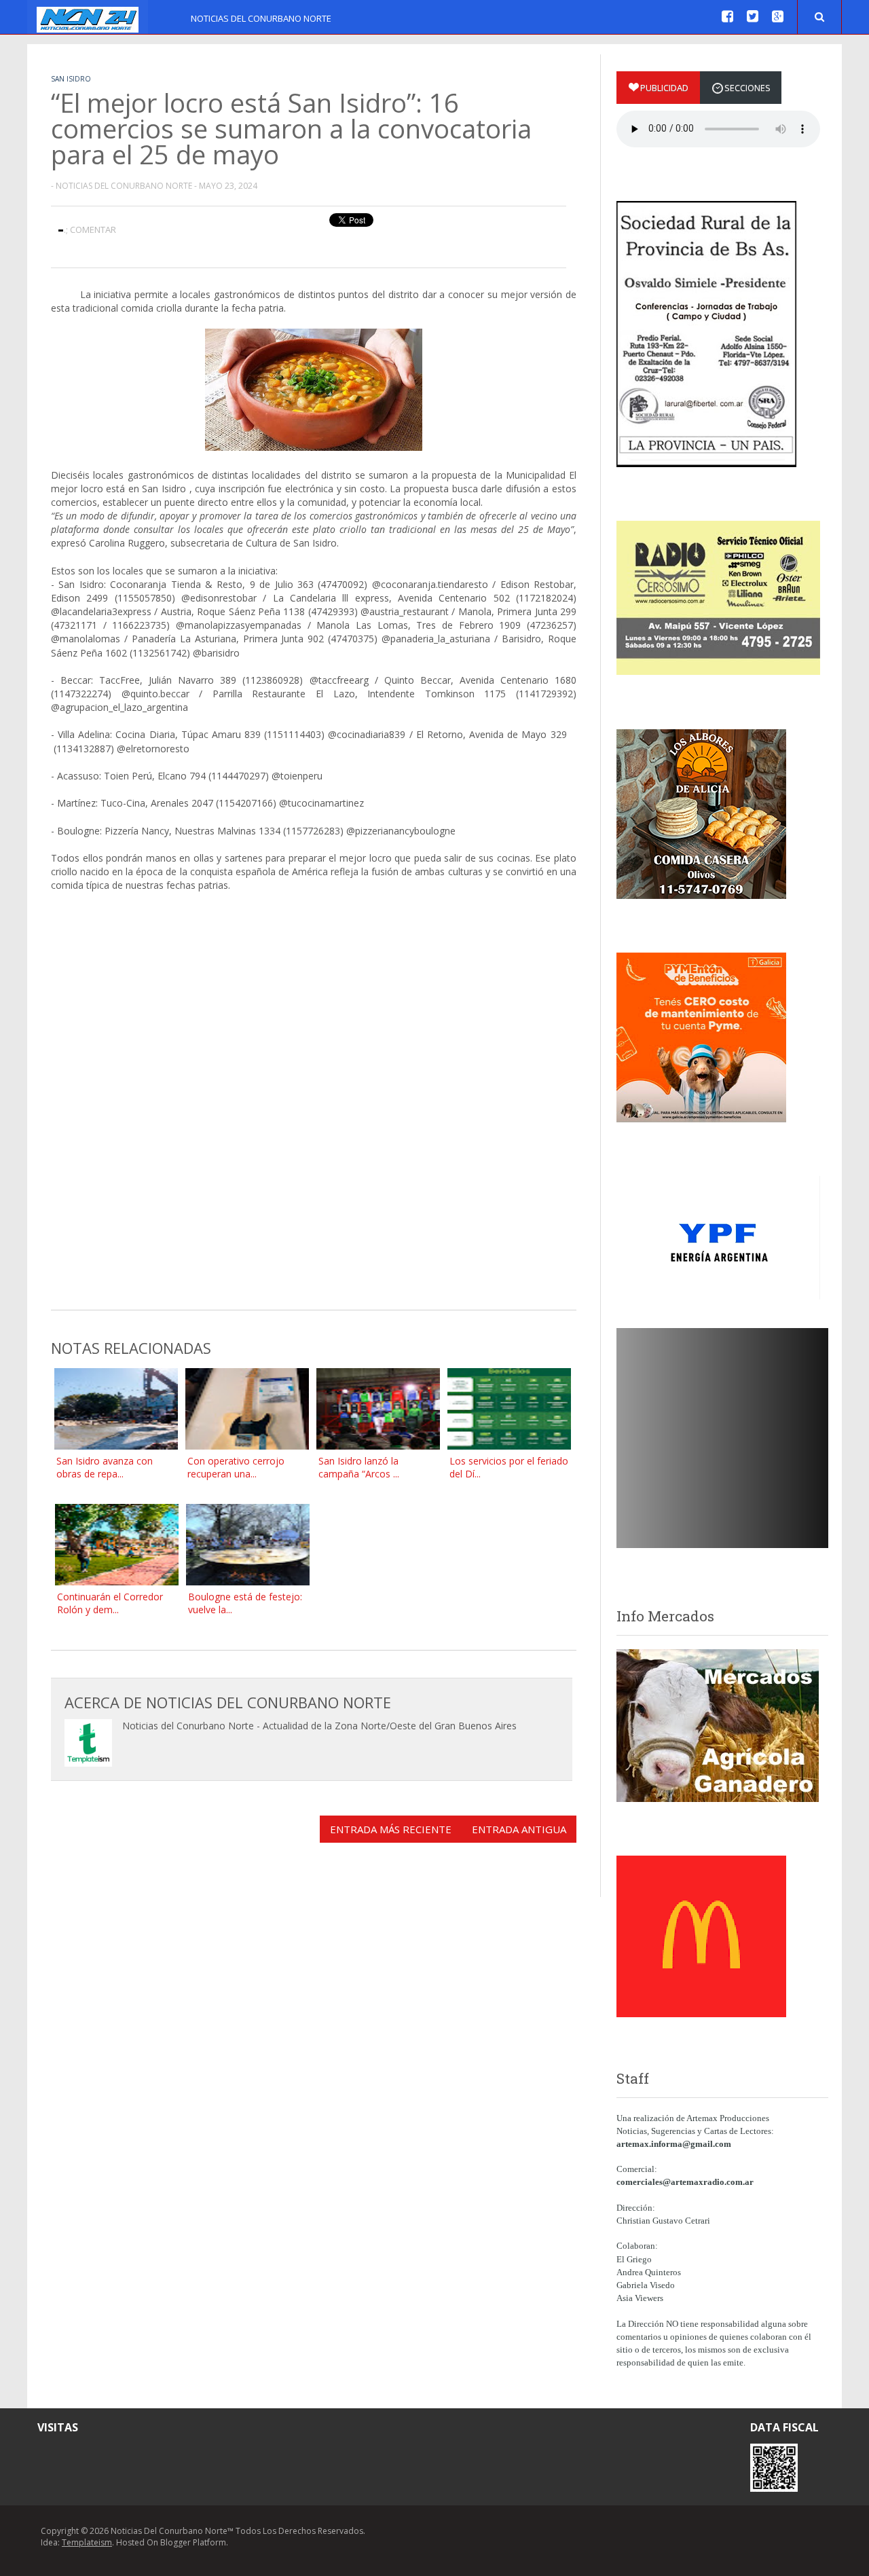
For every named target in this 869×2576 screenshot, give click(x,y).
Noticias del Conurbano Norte (261, 18)
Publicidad (664, 88)
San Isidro (71, 79)
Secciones (747, 88)
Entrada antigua (519, 1829)
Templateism (87, 2542)
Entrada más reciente (391, 1829)
